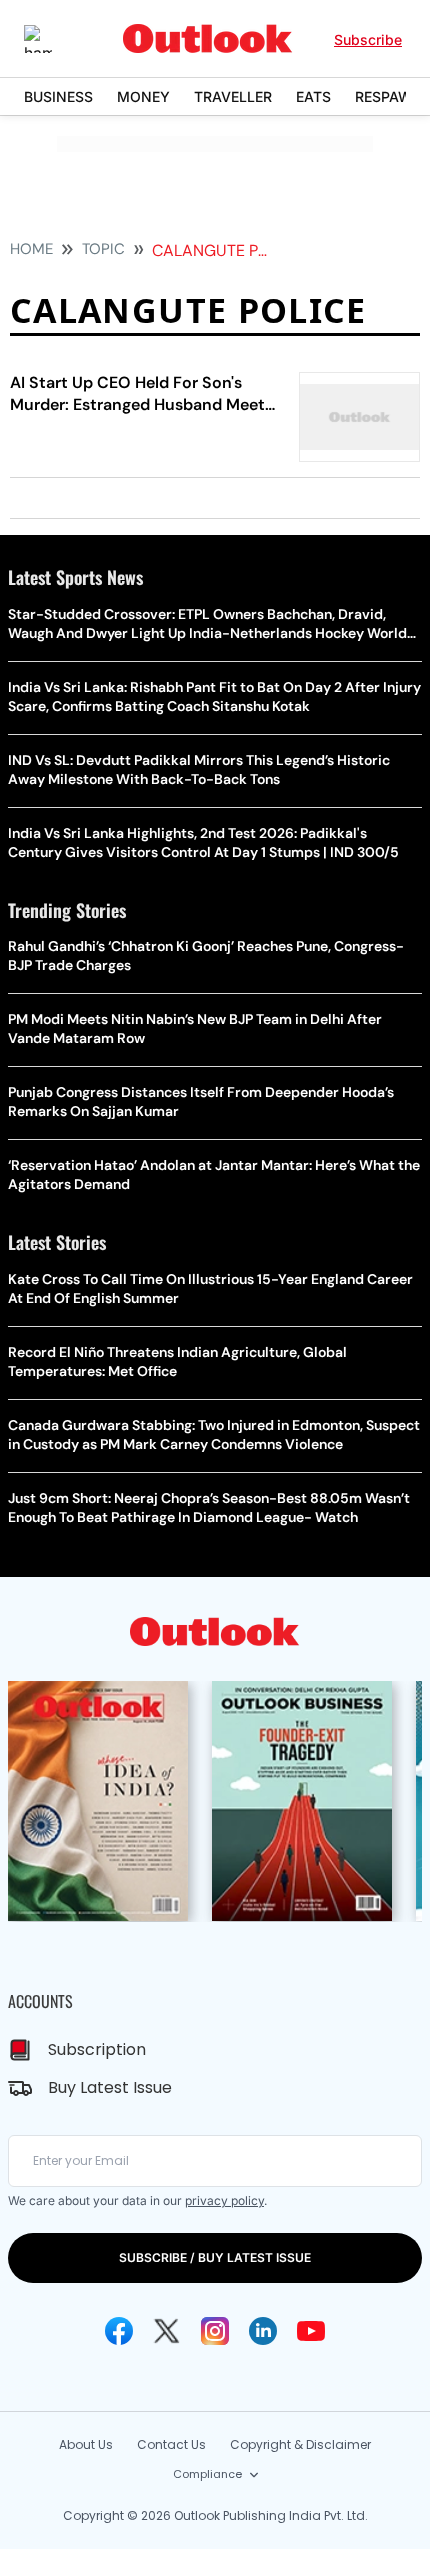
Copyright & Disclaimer (300, 2444)
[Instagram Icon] (215, 2331)
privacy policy (224, 2200)
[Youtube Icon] (311, 2331)
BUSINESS (58, 96)
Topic (103, 249)
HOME (31, 249)
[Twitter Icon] (167, 2331)
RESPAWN (389, 96)
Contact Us (171, 2444)
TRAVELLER (233, 96)
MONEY (143, 96)
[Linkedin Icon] (263, 2331)
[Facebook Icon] (119, 2331)
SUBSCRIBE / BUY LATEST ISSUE (215, 2257)
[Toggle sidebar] (53, 39)
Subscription (97, 2049)
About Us (86, 2444)
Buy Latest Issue (110, 2087)
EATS (313, 96)
